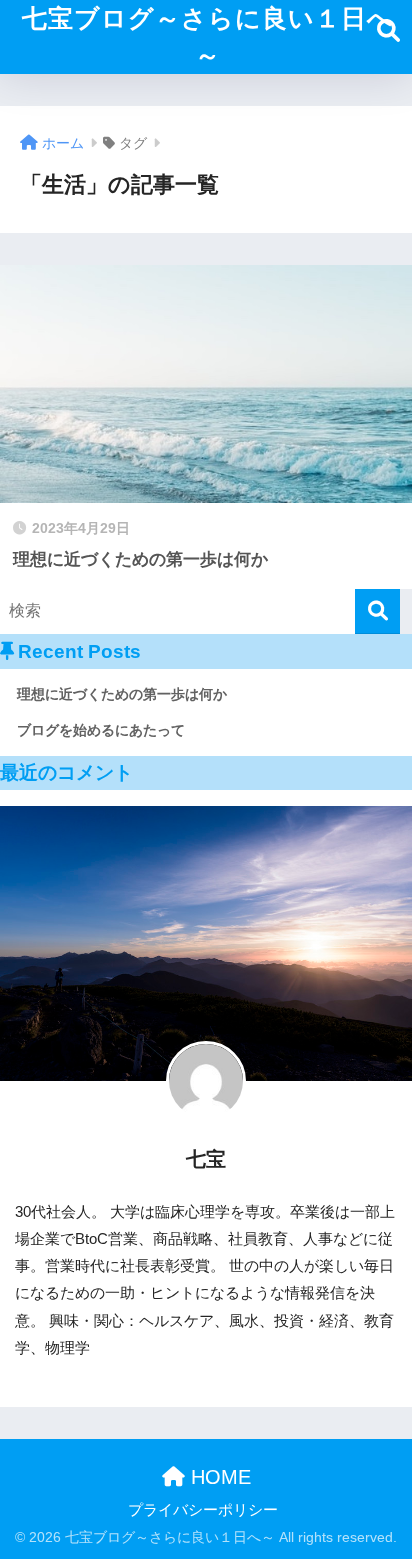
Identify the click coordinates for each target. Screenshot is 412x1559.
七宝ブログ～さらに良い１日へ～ (208, 37)
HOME (218, 1477)
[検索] (377, 611)
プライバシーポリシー (203, 1510)
